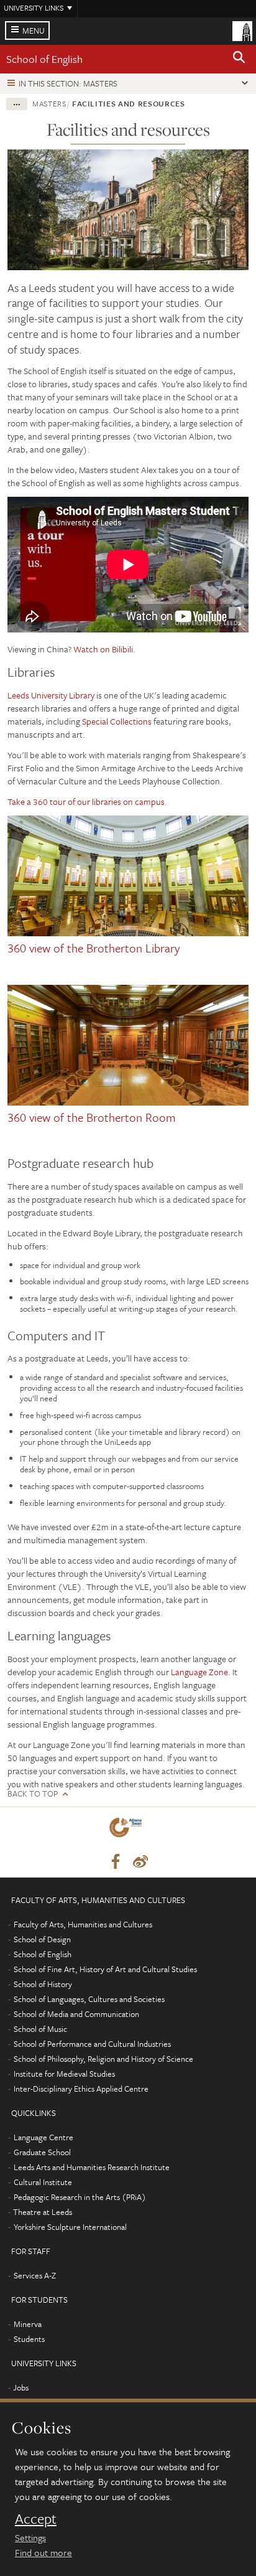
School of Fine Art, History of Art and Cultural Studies (105, 1969)
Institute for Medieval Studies (64, 2074)
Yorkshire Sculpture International (70, 2227)
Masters (49, 103)
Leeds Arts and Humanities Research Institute (92, 2167)
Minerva (28, 2324)
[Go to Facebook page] (116, 1862)
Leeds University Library (51, 695)
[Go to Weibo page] (140, 1862)
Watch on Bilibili (103, 649)
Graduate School (42, 2152)
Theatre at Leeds (43, 2212)
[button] (239, 59)
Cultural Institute (43, 2182)
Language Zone (199, 1672)
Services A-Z (35, 2275)
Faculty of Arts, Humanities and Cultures (83, 1924)
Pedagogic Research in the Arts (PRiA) (80, 2197)
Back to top (33, 1794)
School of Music (40, 2029)
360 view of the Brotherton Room (92, 1117)
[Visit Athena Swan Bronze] (128, 1830)
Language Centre (43, 2137)
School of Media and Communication (76, 2014)
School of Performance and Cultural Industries (92, 2044)
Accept (36, 2519)
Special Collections (117, 721)
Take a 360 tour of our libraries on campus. (87, 801)
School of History (43, 1984)
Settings (30, 2537)
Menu (34, 31)
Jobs (21, 2387)
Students (29, 2339)
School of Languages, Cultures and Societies (89, 1999)
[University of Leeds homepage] (242, 30)
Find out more (43, 2552)
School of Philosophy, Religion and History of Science (103, 2059)
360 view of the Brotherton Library (94, 948)
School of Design (42, 1939)
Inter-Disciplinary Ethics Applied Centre (81, 2089)
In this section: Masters (68, 83)
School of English (44, 59)
